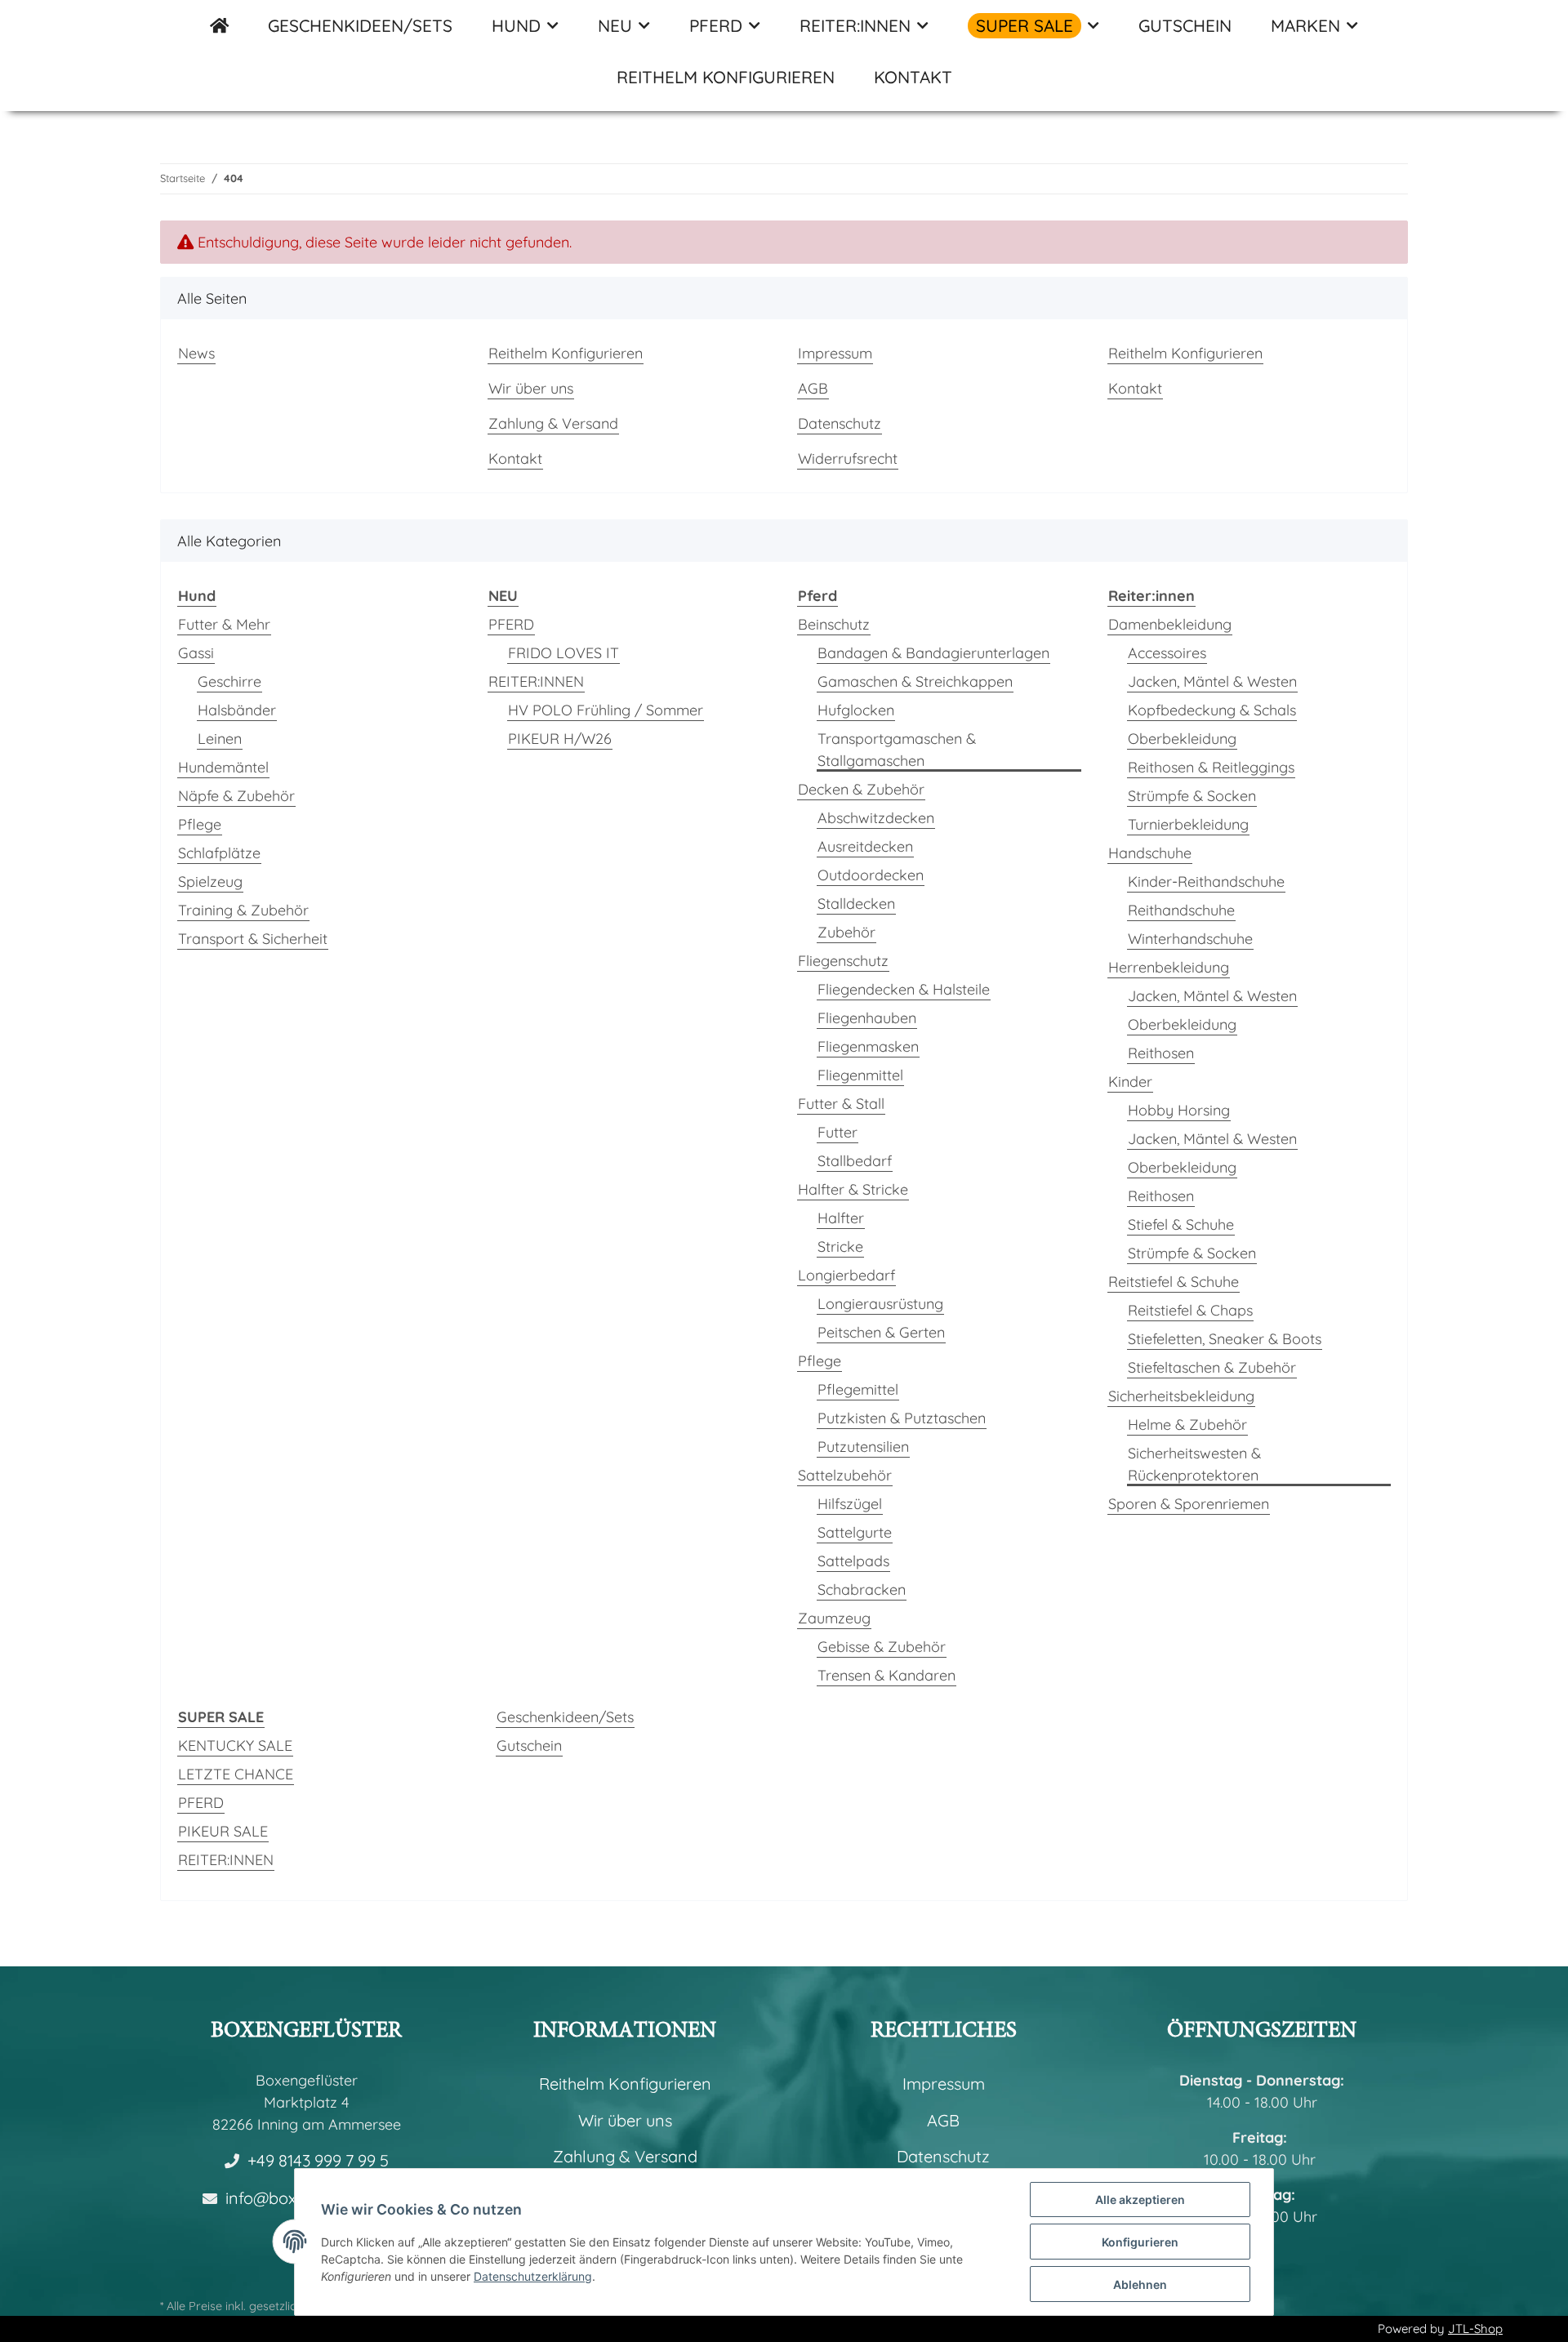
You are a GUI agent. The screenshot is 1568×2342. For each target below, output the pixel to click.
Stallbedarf (855, 1161)
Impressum (835, 353)
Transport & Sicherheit (253, 939)
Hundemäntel (223, 767)
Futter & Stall (841, 1104)
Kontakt (913, 77)
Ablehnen (1140, 2284)
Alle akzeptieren (1140, 2200)
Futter (837, 1132)
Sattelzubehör (845, 1475)
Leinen (220, 739)
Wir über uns (531, 388)
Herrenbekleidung (1169, 967)
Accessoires (1167, 653)
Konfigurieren (1140, 2242)
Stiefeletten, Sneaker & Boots (1225, 1339)
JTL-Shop (1475, 2329)
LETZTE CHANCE (236, 1774)
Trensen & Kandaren (886, 1675)
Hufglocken (856, 710)
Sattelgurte (855, 1532)
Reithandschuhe (1181, 910)
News (196, 353)
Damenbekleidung (1170, 624)
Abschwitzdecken (876, 818)
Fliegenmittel (860, 1075)
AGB (813, 388)
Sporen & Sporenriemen (1189, 1504)
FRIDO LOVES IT (563, 653)
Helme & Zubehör (1187, 1425)
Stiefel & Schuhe (1181, 1224)
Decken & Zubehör (861, 789)
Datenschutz (840, 423)
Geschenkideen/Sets (565, 1717)
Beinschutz (834, 624)
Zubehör (846, 932)
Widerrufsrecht (848, 459)
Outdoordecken (871, 875)
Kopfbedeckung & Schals (1212, 710)
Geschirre (229, 681)
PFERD (511, 624)
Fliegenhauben (867, 1018)
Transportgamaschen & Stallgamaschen (897, 750)
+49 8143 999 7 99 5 (318, 2160)
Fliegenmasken (868, 1046)
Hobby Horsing (1179, 1110)
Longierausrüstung (880, 1304)
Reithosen (1161, 1053)
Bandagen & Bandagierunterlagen (933, 653)
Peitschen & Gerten (881, 1332)
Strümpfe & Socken (1192, 796)
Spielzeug (210, 882)
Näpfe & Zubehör (236, 796)
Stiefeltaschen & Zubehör (1212, 1367)
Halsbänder (237, 710)
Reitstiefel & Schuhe (1174, 1282)
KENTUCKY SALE (235, 1745)
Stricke (840, 1247)
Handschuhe (1150, 853)
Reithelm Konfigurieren (726, 77)
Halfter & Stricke (853, 1189)
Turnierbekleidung (1188, 824)
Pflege (200, 824)
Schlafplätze (219, 853)
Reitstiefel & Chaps (1190, 1310)
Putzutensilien (863, 1447)
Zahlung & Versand (553, 423)
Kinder (1130, 1082)
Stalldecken (856, 904)
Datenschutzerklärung (533, 2276)
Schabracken (862, 1590)
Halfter (841, 1218)
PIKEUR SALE (223, 1831)
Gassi (196, 653)
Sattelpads (853, 1561)
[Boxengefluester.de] (219, 26)
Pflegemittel (858, 1389)
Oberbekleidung (1182, 739)
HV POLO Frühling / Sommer (606, 710)
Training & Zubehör (243, 910)
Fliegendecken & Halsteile (904, 989)
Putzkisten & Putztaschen (902, 1418)
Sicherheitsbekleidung (1181, 1396)
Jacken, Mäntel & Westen (1212, 681)
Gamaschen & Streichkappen (915, 681)
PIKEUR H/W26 (560, 739)
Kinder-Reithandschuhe (1206, 882)
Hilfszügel (850, 1504)
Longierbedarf (846, 1275)
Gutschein (529, 1745)
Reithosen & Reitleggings (1211, 767)
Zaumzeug (834, 1618)
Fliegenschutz (843, 961)
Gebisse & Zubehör (882, 1647)
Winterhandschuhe (1190, 939)
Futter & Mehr (224, 624)
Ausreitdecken (865, 846)
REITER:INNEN (536, 681)
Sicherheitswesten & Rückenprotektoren (1194, 1464)
